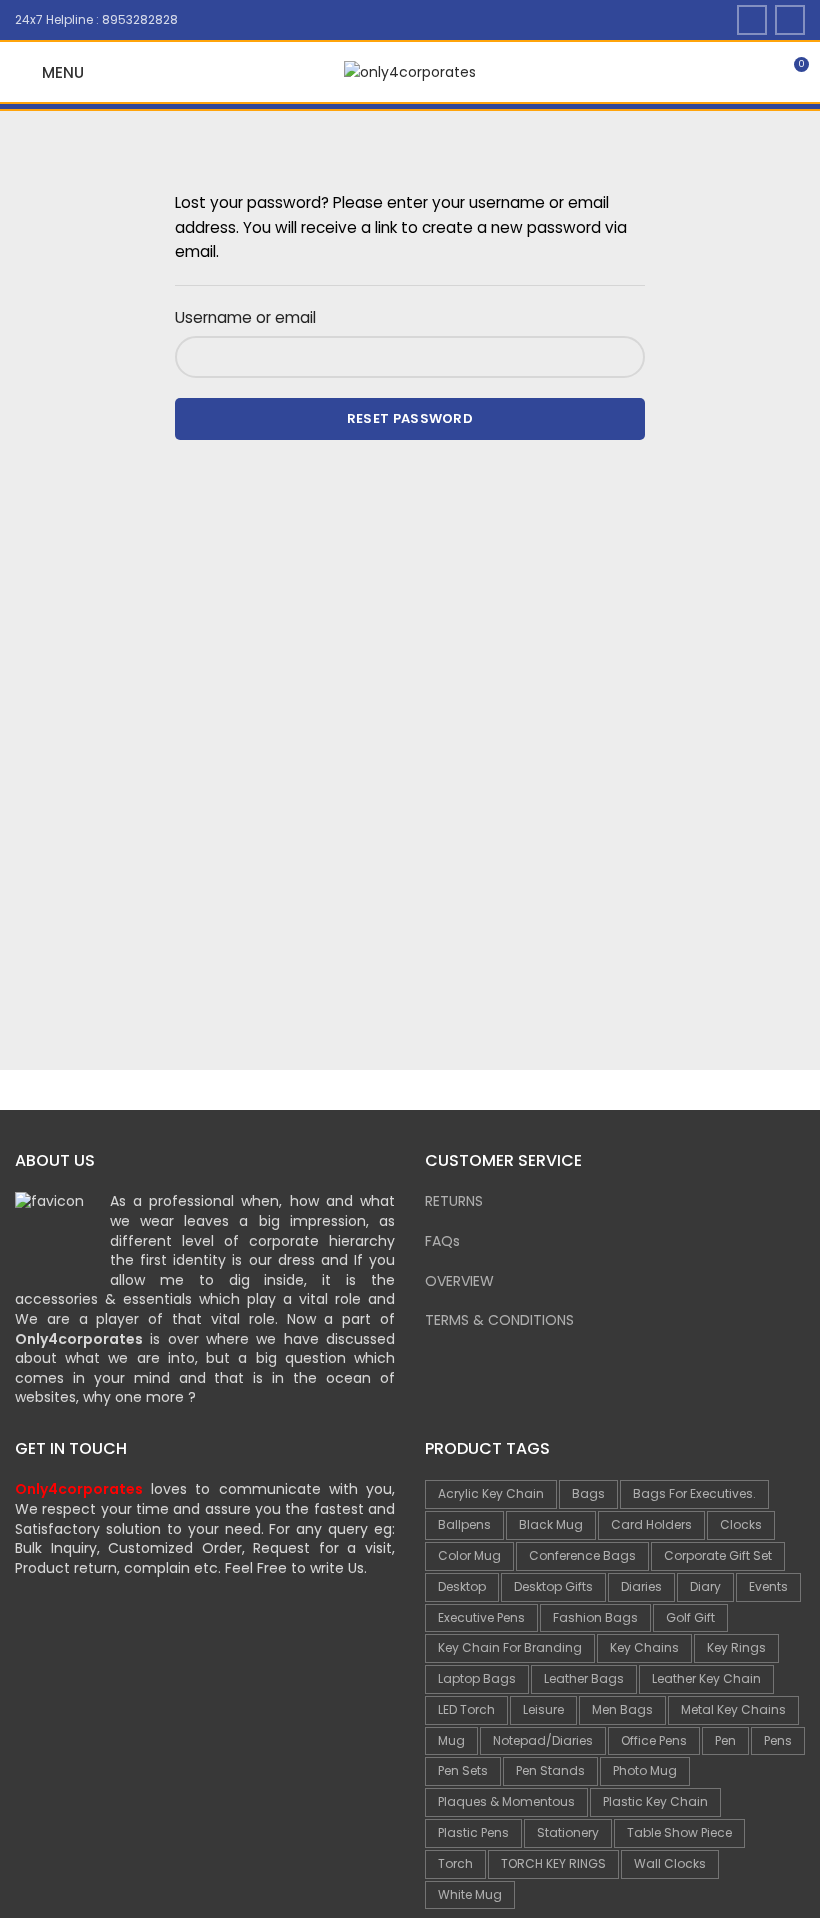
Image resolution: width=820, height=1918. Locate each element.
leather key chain (706, 1678)
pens (778, 1740)
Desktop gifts (553, 1586)
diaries (641, 1586)
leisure (543, 1709)
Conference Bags (582, 1555)
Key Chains (644, 1647)
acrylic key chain (491, 1493)
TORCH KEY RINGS (553, 1863)
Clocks (741, 1524)
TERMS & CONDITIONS (499, 1320)
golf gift (690, 1617)
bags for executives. (694, 1493)
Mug (451, 1740)
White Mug (470, 1894)
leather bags (584, 1678)
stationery (568, 1832)
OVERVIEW (459, 1281)
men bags (622, 1709)
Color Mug (469, 1555)
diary (705, 1586)
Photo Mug (645, 1770)
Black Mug (551, 1524)
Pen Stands (550, 1770)
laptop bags (477, 1678)
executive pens (481, 1617)
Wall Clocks (670, 1863)
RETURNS (454, 1201)
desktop (462, 1586)
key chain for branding (510, 1647)
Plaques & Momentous (506, 1801)
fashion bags (595, 1617)
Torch (455, 1863)
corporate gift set (718, 1555)
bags (588, 1493)
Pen (725, 1740)
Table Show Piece (679, 1832)
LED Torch (466, 1709)
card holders (651, 1524)
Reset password (410, 418)
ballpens (464, 1524)
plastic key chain (655, 1801)
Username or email (245, 317)
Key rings (736, 1647)
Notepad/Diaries (543, 1740)
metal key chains (733, 1709)
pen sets (463, 1770)
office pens (654, 1740)
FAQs (442, 1241)
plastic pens (473, 1832)
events (768, 1586)
